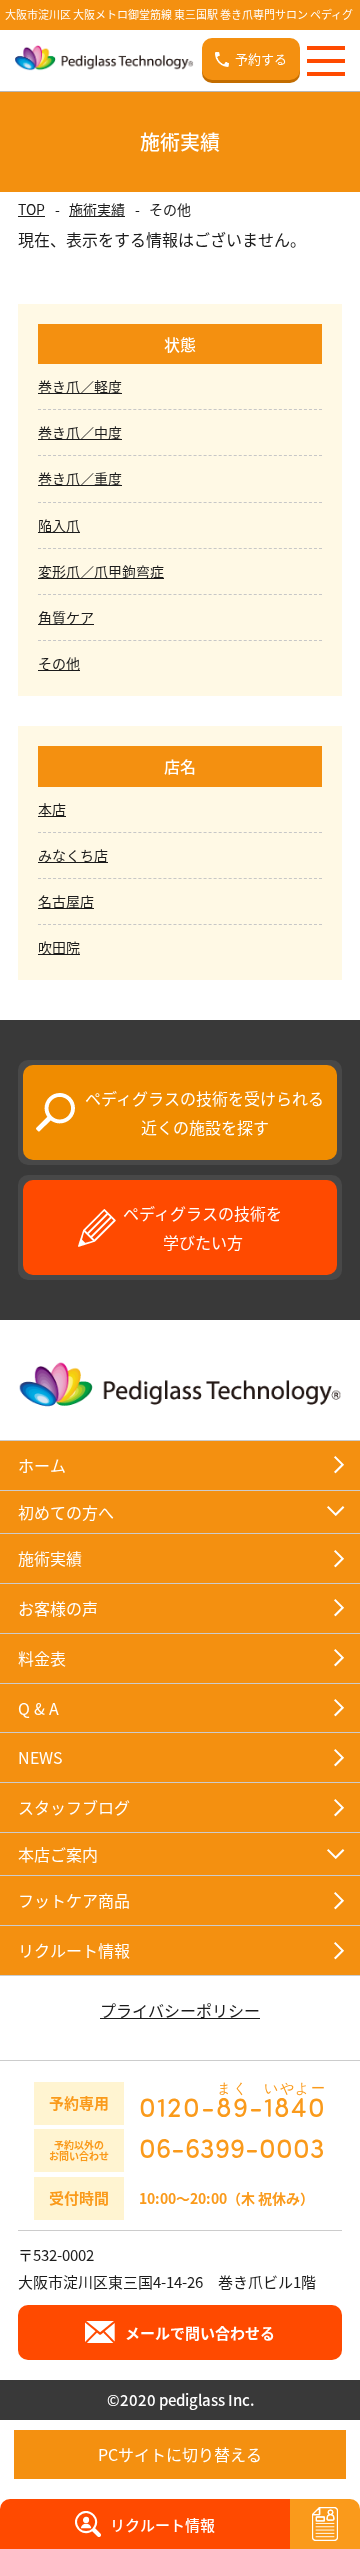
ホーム (42, 1465)
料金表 (42, 1658)
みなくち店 (73, 855)
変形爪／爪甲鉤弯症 (101, 571)
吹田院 (59, 947)
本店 (52, 809)
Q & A (38, 1708)
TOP (31, 209)
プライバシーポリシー (180, 2010)
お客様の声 (58, 1608)
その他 (59, 663)
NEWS (40, 1757)
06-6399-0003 (232, 2147)
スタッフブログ (74, 1807)
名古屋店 (66, 901)
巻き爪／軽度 (80, 386)
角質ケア (66, 617)
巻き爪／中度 (80, 432)
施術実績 (97, 209)
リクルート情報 (74, 1950)
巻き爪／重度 (80, 478)
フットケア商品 (74, 1900)
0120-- (232, 2100)
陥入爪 (59, 525)
